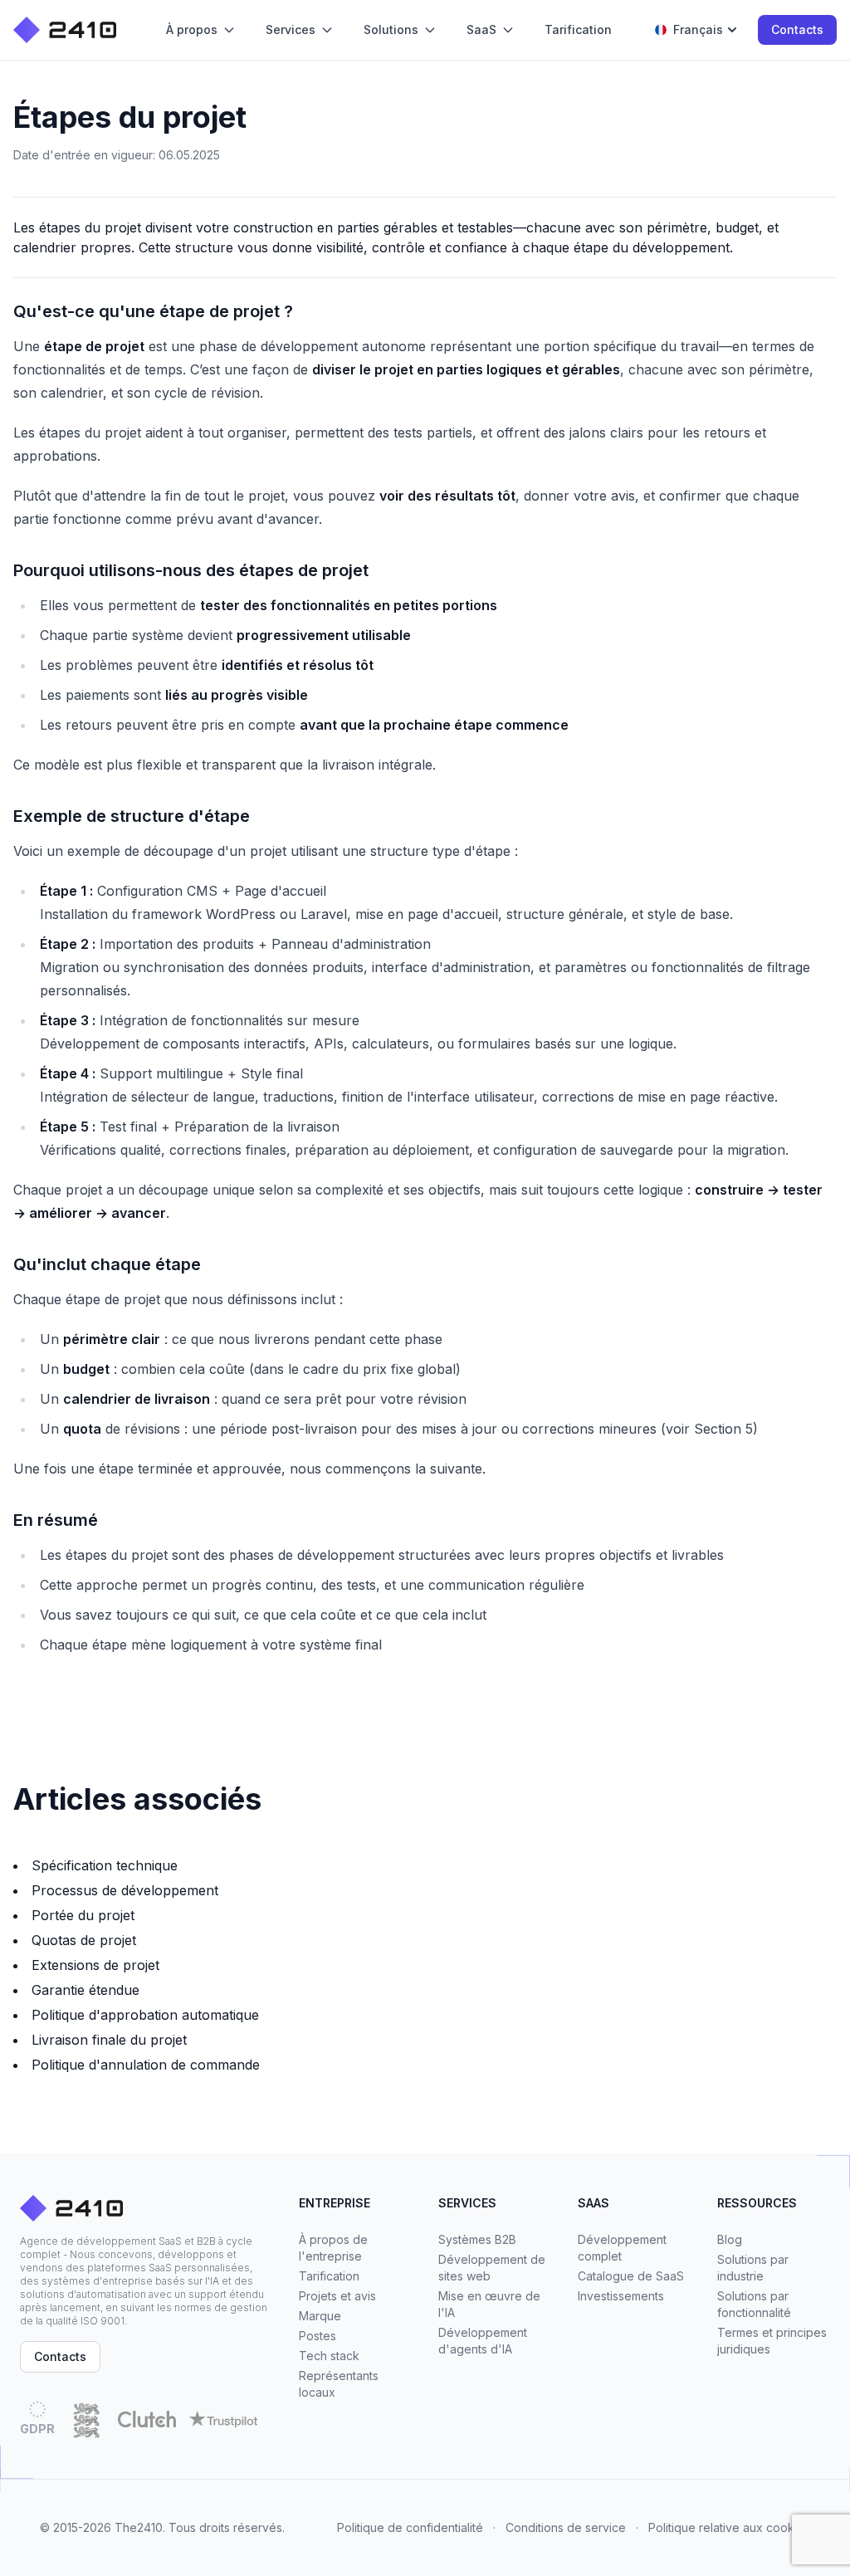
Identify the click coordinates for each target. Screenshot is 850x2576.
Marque (320, 2316)
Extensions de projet (95, 1965)
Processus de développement (125, 1890)
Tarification (329, 2276)
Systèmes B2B (477, 2239)
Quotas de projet (84, 1940)
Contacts (797, 29)
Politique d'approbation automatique (145, 2015)
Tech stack (329, 2356)
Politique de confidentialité (410, 2527)
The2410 (139, 2527)
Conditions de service (566, 2527)
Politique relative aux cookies (729, 2527)
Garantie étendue (85, 1990)
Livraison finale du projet (109, 2040)
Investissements (621, 2296)
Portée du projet (83, 1915)
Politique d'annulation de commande (146, 2065)
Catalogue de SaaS (631, 2276)
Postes (318, 2336)
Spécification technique (105, 1865)
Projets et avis (337, 2296)
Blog (730, 2239)
